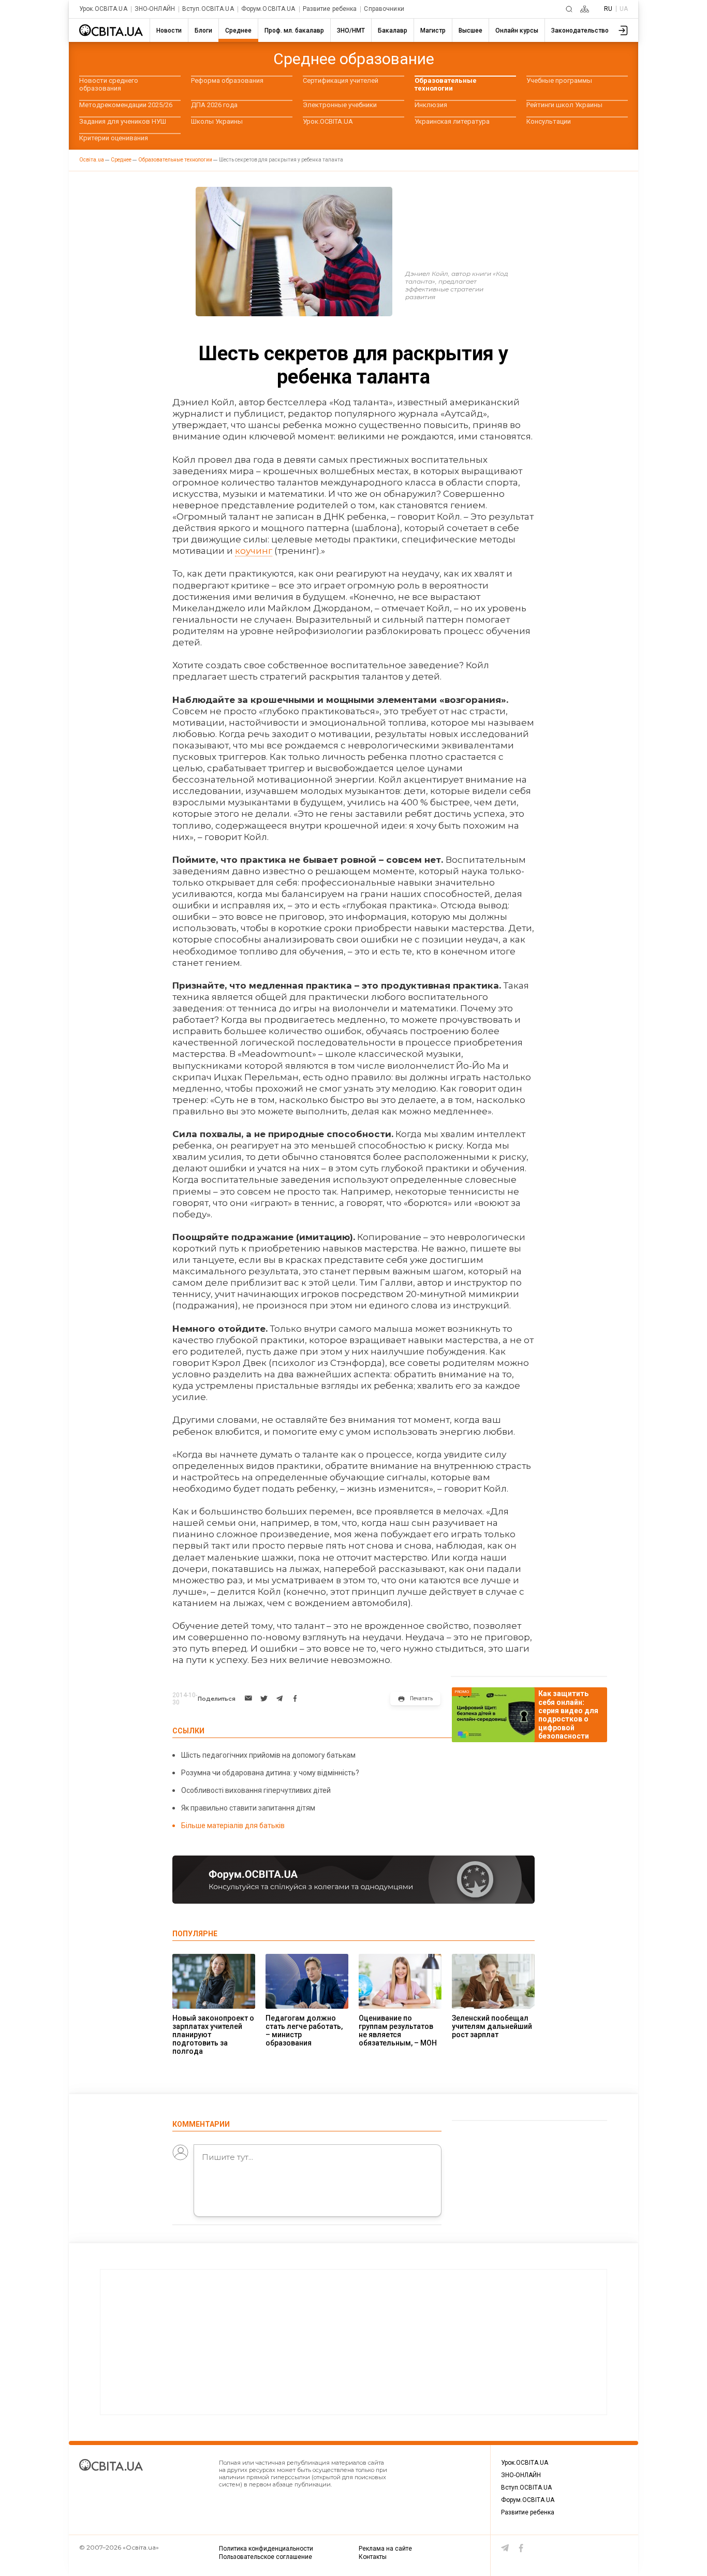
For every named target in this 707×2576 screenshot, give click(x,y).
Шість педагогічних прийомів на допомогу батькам (268, 1755)
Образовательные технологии (446, 84)
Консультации (549, 121)
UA (624, 9)
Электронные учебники (340, 105)
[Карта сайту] (585, 9)
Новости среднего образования (109, 84)
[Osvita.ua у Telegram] (505, 2548)
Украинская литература (452, 121)
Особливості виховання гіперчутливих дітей (256, 1790)
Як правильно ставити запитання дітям (248, 1808)
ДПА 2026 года (214, 105)
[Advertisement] (353, 2342)
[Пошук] (569, 9)
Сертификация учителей (341, 80)
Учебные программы (559, 80)
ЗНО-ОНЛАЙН (155, 9)
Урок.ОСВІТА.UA (103, 9)
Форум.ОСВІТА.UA (268, 9)
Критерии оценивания (114, 138)
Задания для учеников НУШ (123, 121)
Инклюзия (431, 105)
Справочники (384, 9)
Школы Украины (217, 121)
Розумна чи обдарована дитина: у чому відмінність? (270, 1773)
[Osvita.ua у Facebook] (521, 2548)
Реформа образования (227, 80)
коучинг (254, 551)
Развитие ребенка (330, 9)
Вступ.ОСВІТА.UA (208, 9)
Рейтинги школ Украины (564, 105)
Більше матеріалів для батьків (233, 1826)
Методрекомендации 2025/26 (126, 105)
